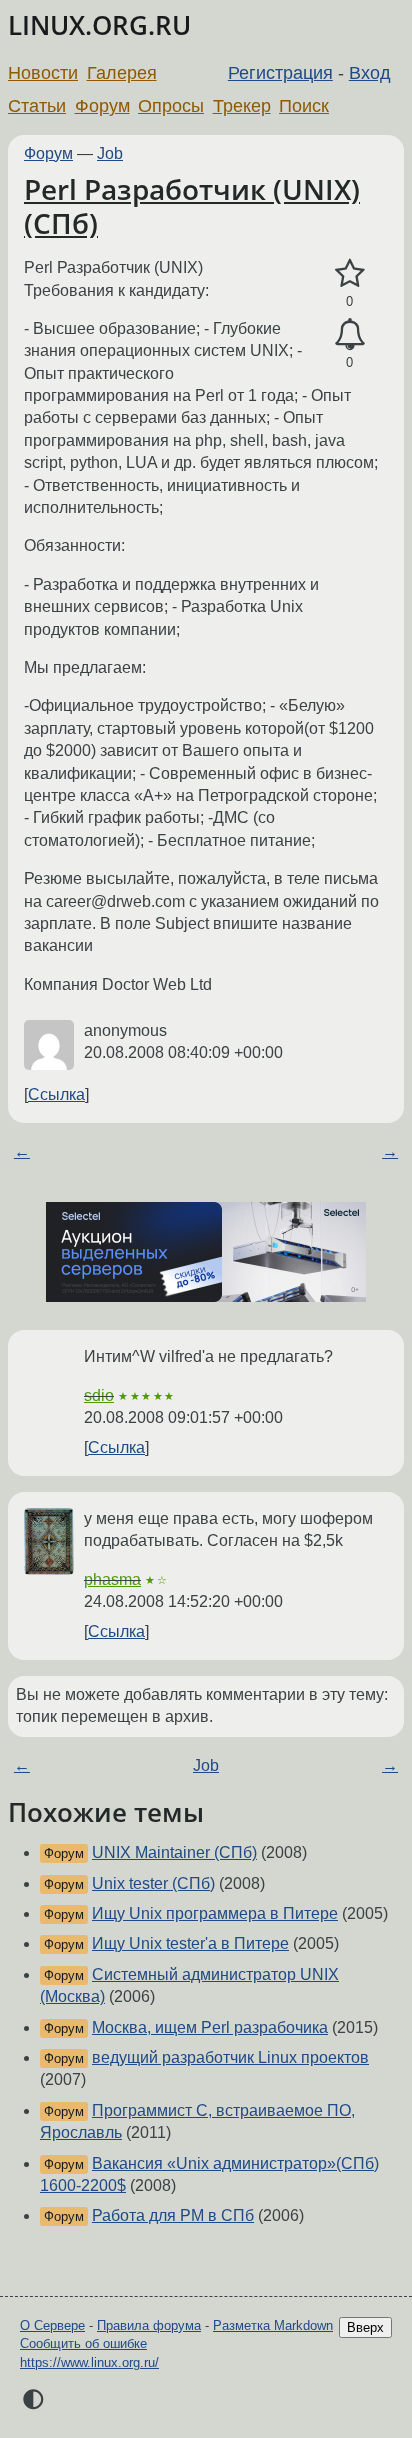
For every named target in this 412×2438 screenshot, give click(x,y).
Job (110, 153)
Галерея (122, 73)
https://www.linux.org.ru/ (89, 2362)
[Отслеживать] (349, 335)
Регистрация (280, 73)
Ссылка (56, 1094)
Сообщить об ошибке (83, 2343)
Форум (102, 106)
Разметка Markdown (273, 2325)
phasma (112, 1579)
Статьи (37, 106)
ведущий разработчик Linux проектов (230, 2057)
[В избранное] (349, 274)
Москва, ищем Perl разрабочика (210, 2027)
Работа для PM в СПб (173, 2215)
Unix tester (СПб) (153, 1883)
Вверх (365, 2327)
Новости (43, 73)
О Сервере (52, 2325)
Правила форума (149, 2325)
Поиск (304, 106)
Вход (370, 73)
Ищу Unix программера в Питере (215, 1913)
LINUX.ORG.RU (99, 25)
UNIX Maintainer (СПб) (174, 1852)
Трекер (242, 106)
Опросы (171, 106)
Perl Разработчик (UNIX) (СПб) (192, 206)
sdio (99, 1395)
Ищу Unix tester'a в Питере (190, 1943)
